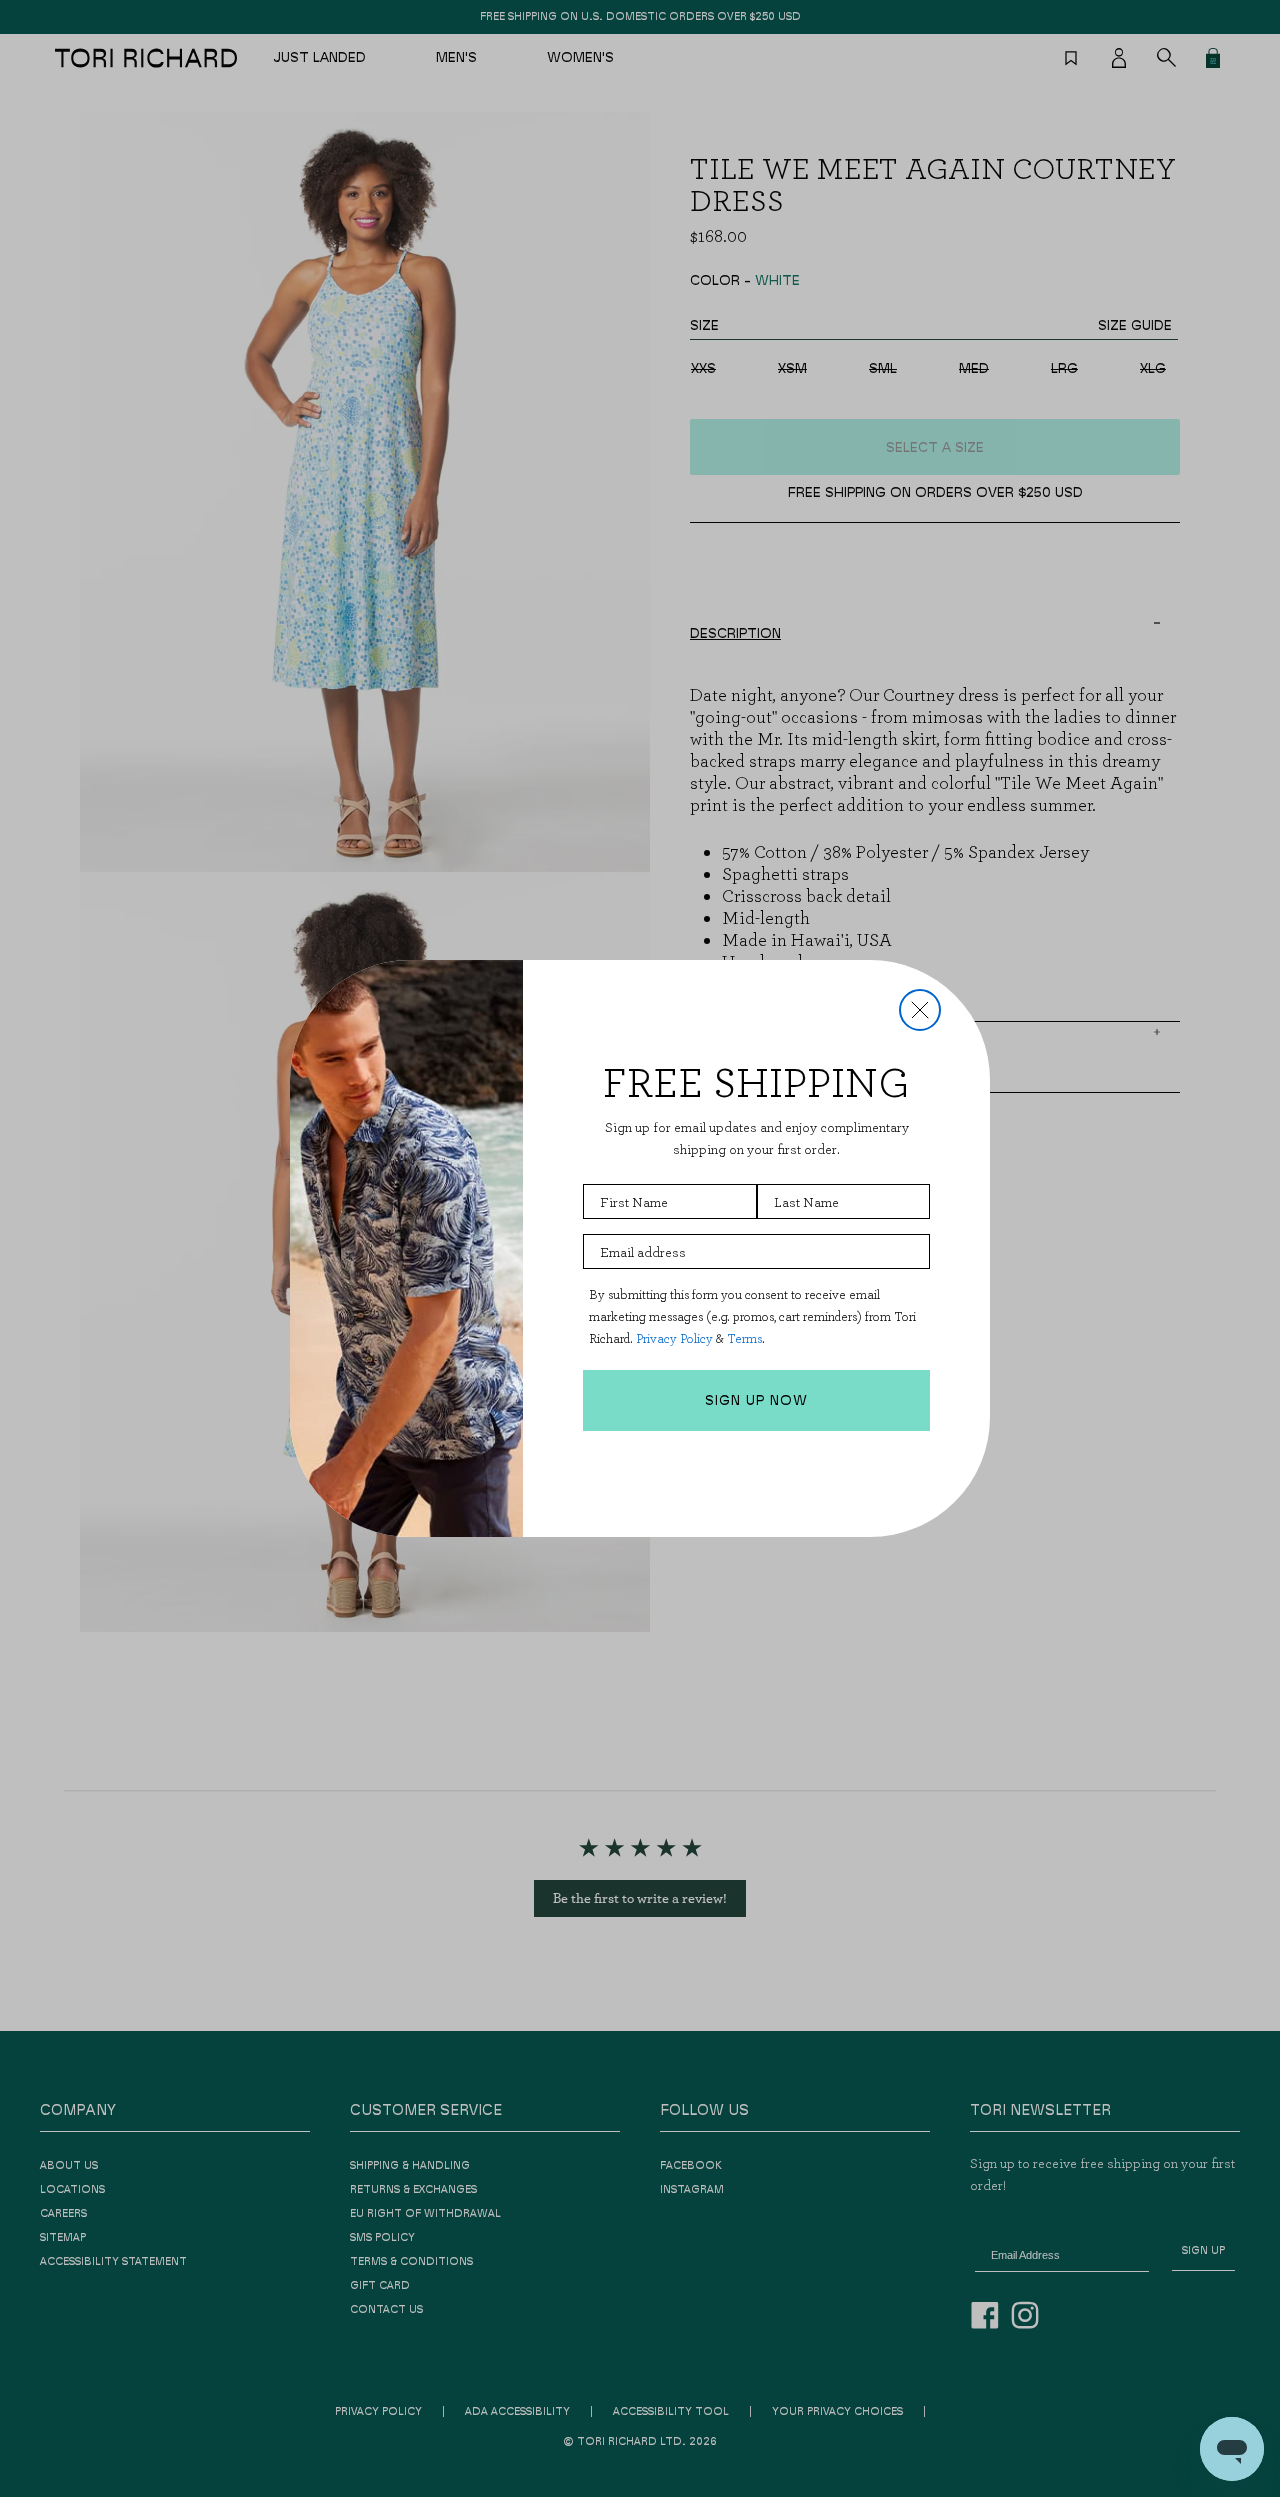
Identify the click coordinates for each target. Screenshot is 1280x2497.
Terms (744, 1338)
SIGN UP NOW (756, 1401)
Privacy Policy (674, 1338)
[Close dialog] (920, 1010)
